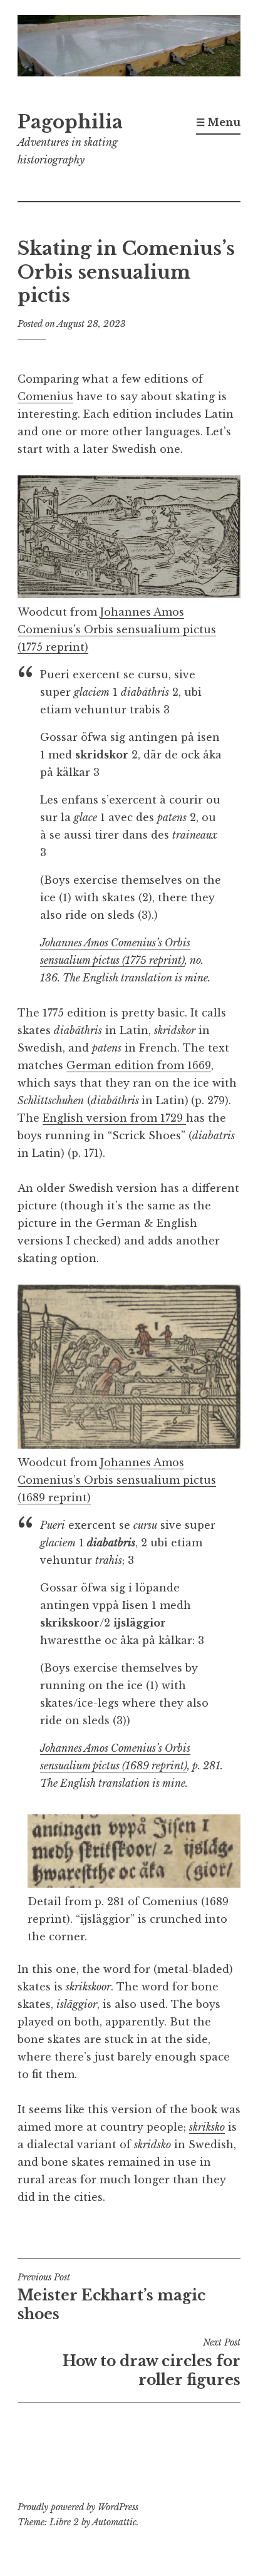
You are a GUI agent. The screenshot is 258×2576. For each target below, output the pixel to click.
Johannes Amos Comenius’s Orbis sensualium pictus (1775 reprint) (117, 629)
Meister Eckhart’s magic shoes (111, 2297)
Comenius (45, 396)
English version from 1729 (114, 1118)
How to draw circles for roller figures (152, 2362)
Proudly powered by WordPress (78, 2507)
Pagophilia (70, 122)
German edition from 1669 (139, 1065)
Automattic (114, 2522)
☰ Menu (218, 122)
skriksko (207, 2127)
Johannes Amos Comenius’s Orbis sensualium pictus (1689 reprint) (117, 1480)
